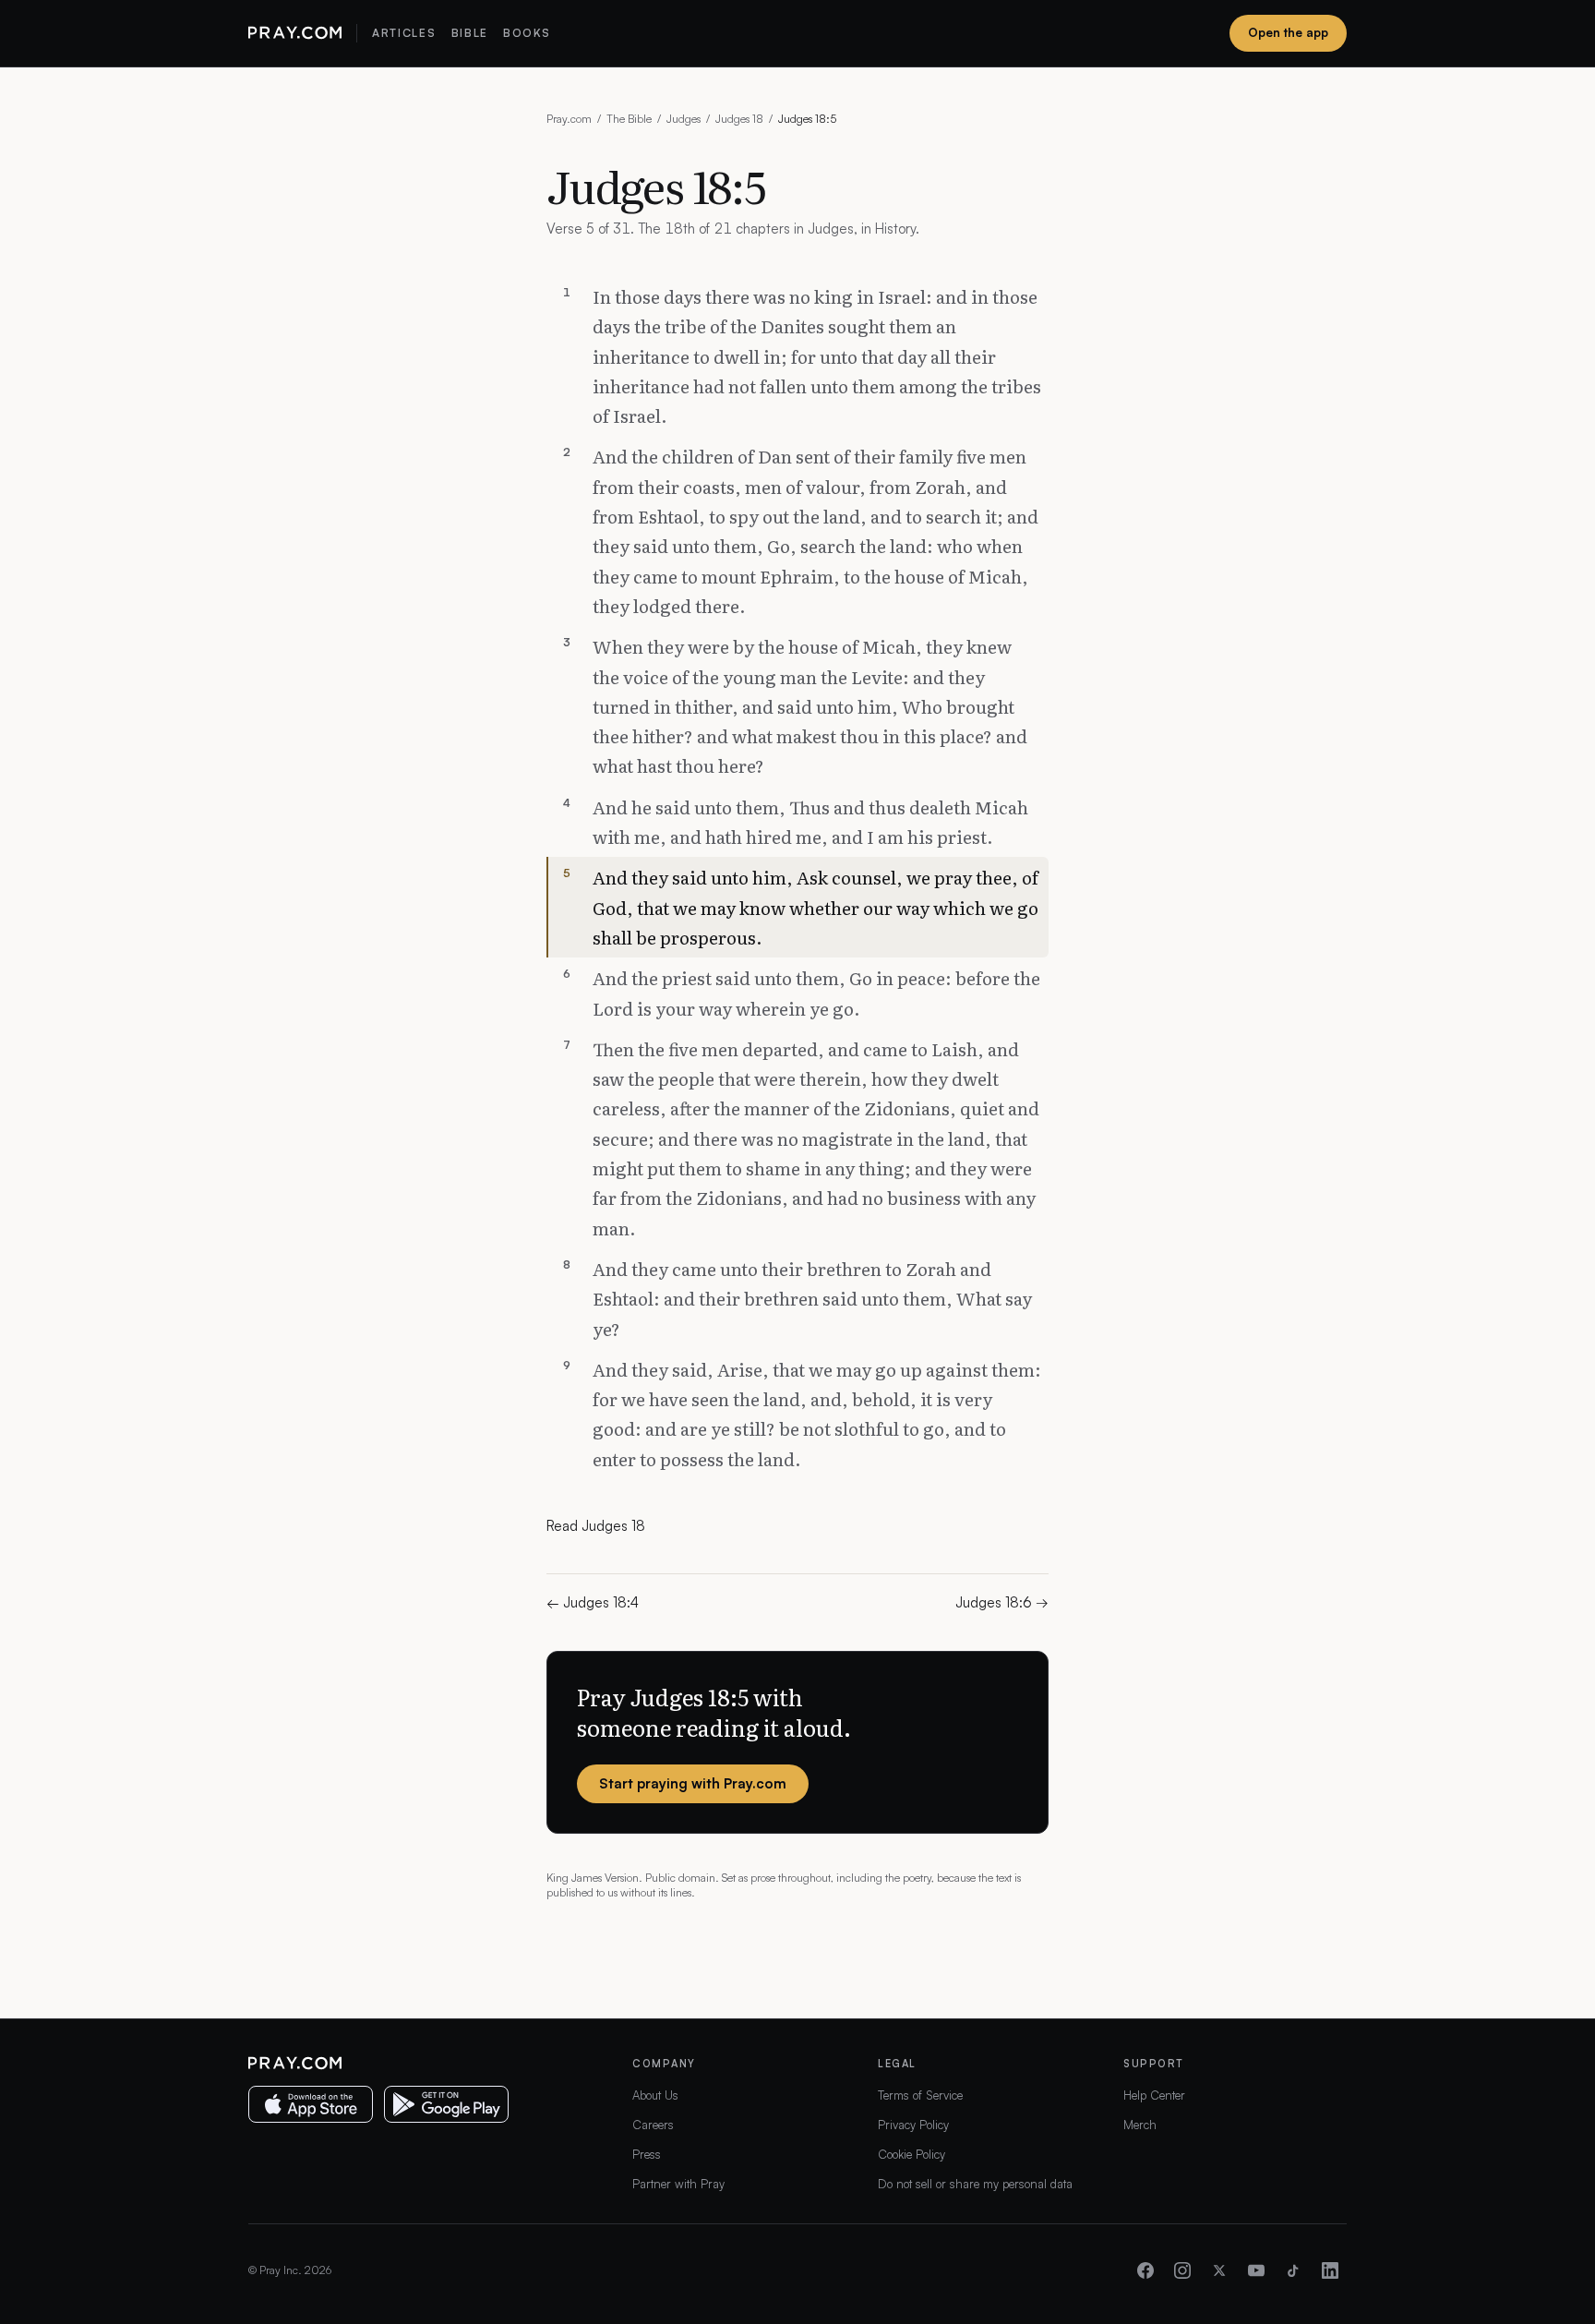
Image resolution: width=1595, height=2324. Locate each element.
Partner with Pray (678, 2184)
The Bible (629, 119)
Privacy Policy (913, 2125)
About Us (655, 2095)
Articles (404, 33)
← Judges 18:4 (593, 1602)
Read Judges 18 (596, 1526)
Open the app (1288, 32)
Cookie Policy (911, 2154)
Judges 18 (739, 119)
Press (647, 2154)
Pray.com (569, 119)
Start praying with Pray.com (693, 1783)
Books (527, 33)
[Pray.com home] (295, 33)
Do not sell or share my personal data (975, 2184)
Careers (653, 2125)
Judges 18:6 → (1002, 1602)
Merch (1140, 2125)
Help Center (1154, 2095)
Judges (684, 119)
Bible (470, 33)
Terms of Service (920, 2095)
